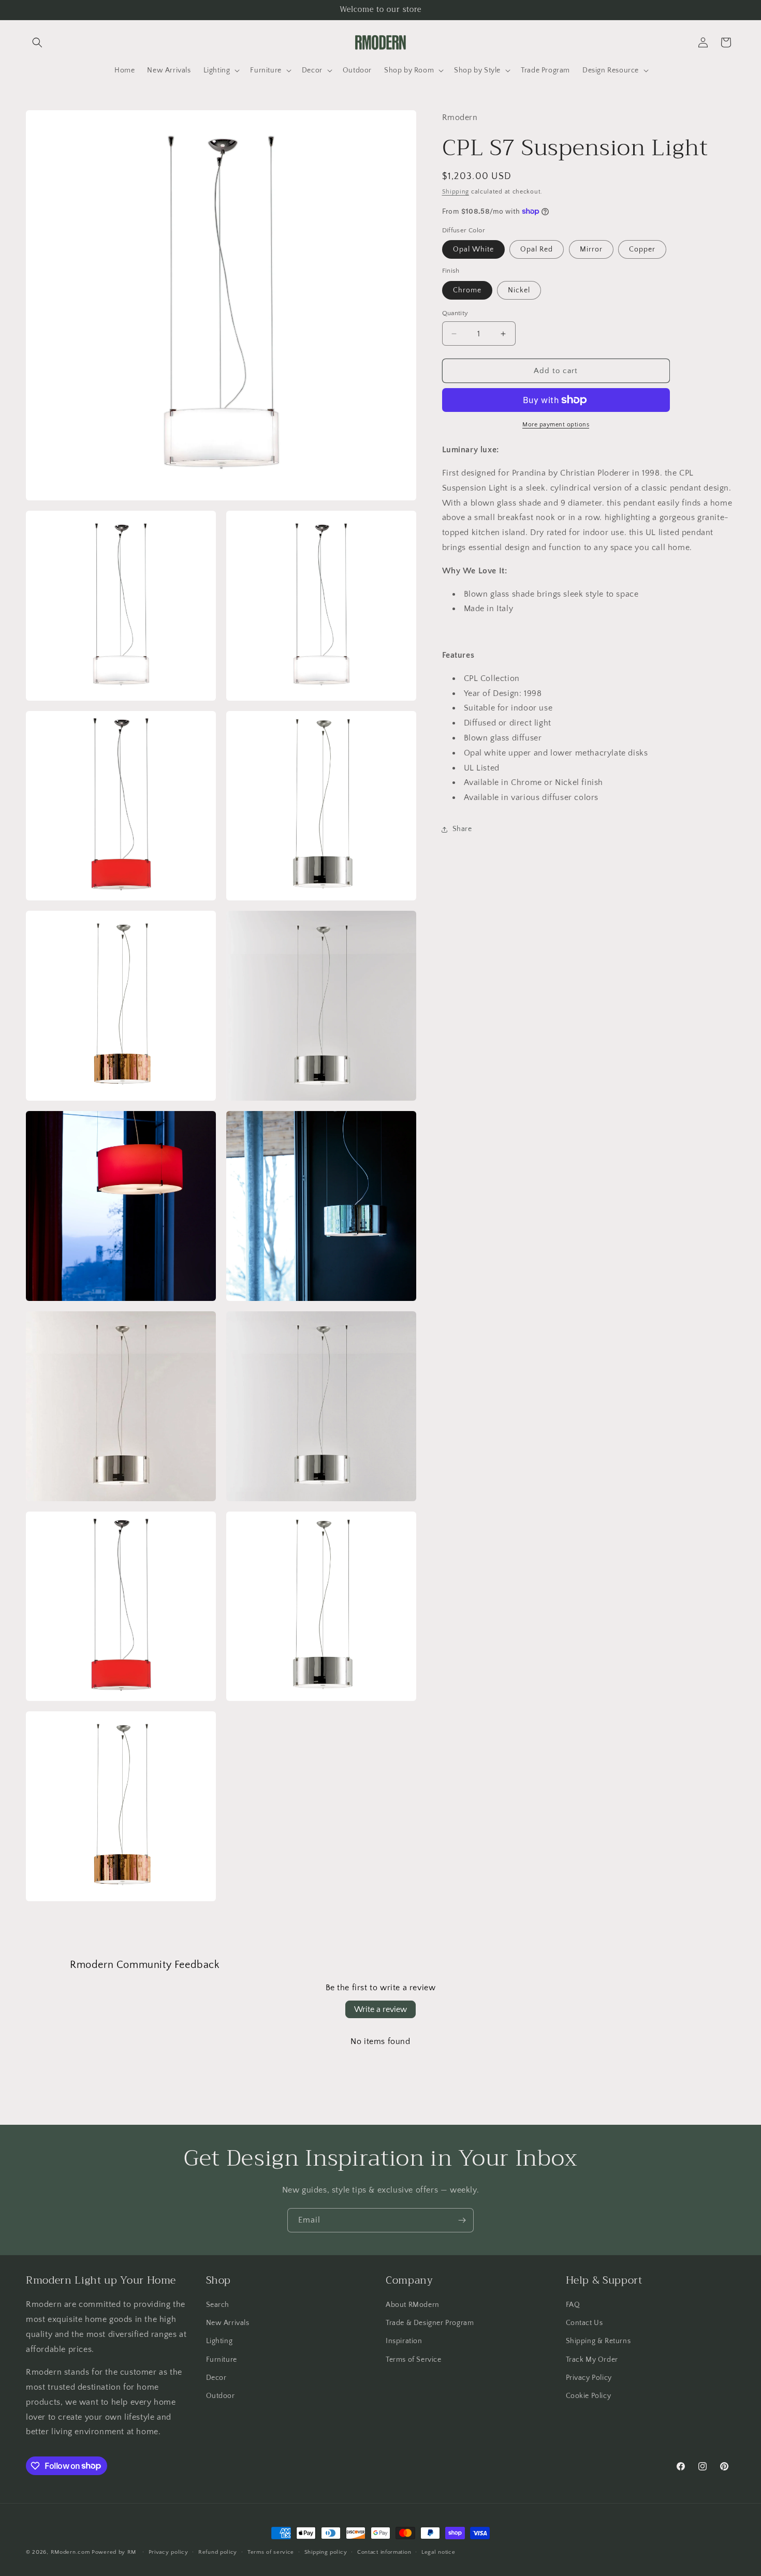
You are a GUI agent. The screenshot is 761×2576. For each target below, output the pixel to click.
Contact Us (584, 2323)
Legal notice (438, 2552)
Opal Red (537, 249)
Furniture (222, 2360)
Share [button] (462, 829)
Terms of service (271, 2552)
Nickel (519, 290)
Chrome (467, 290)
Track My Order (592, 2360)
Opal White (473, 249)
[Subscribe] (462, 2220)
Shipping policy (326, 2552)
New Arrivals (228, 2323)
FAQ (573, 2305)
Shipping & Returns (598, 2342)
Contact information (384, 2552)
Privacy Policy (589, 2378)
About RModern (413, 2305)
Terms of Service (414, 2360)
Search (218, 2305)
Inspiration (404, 2342)
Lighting (219, 2342)
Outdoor (221, 2396)
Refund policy (218, 2552)
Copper (642, 249)
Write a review (380, 2009)
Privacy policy (169, 2552)
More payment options (556, 425)
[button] (37, 42)
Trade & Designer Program (430, 2323)
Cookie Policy (589, 2396)
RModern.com (70, 2552)
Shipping (456, 192)
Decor (216, 2378)
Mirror (591, 249)
